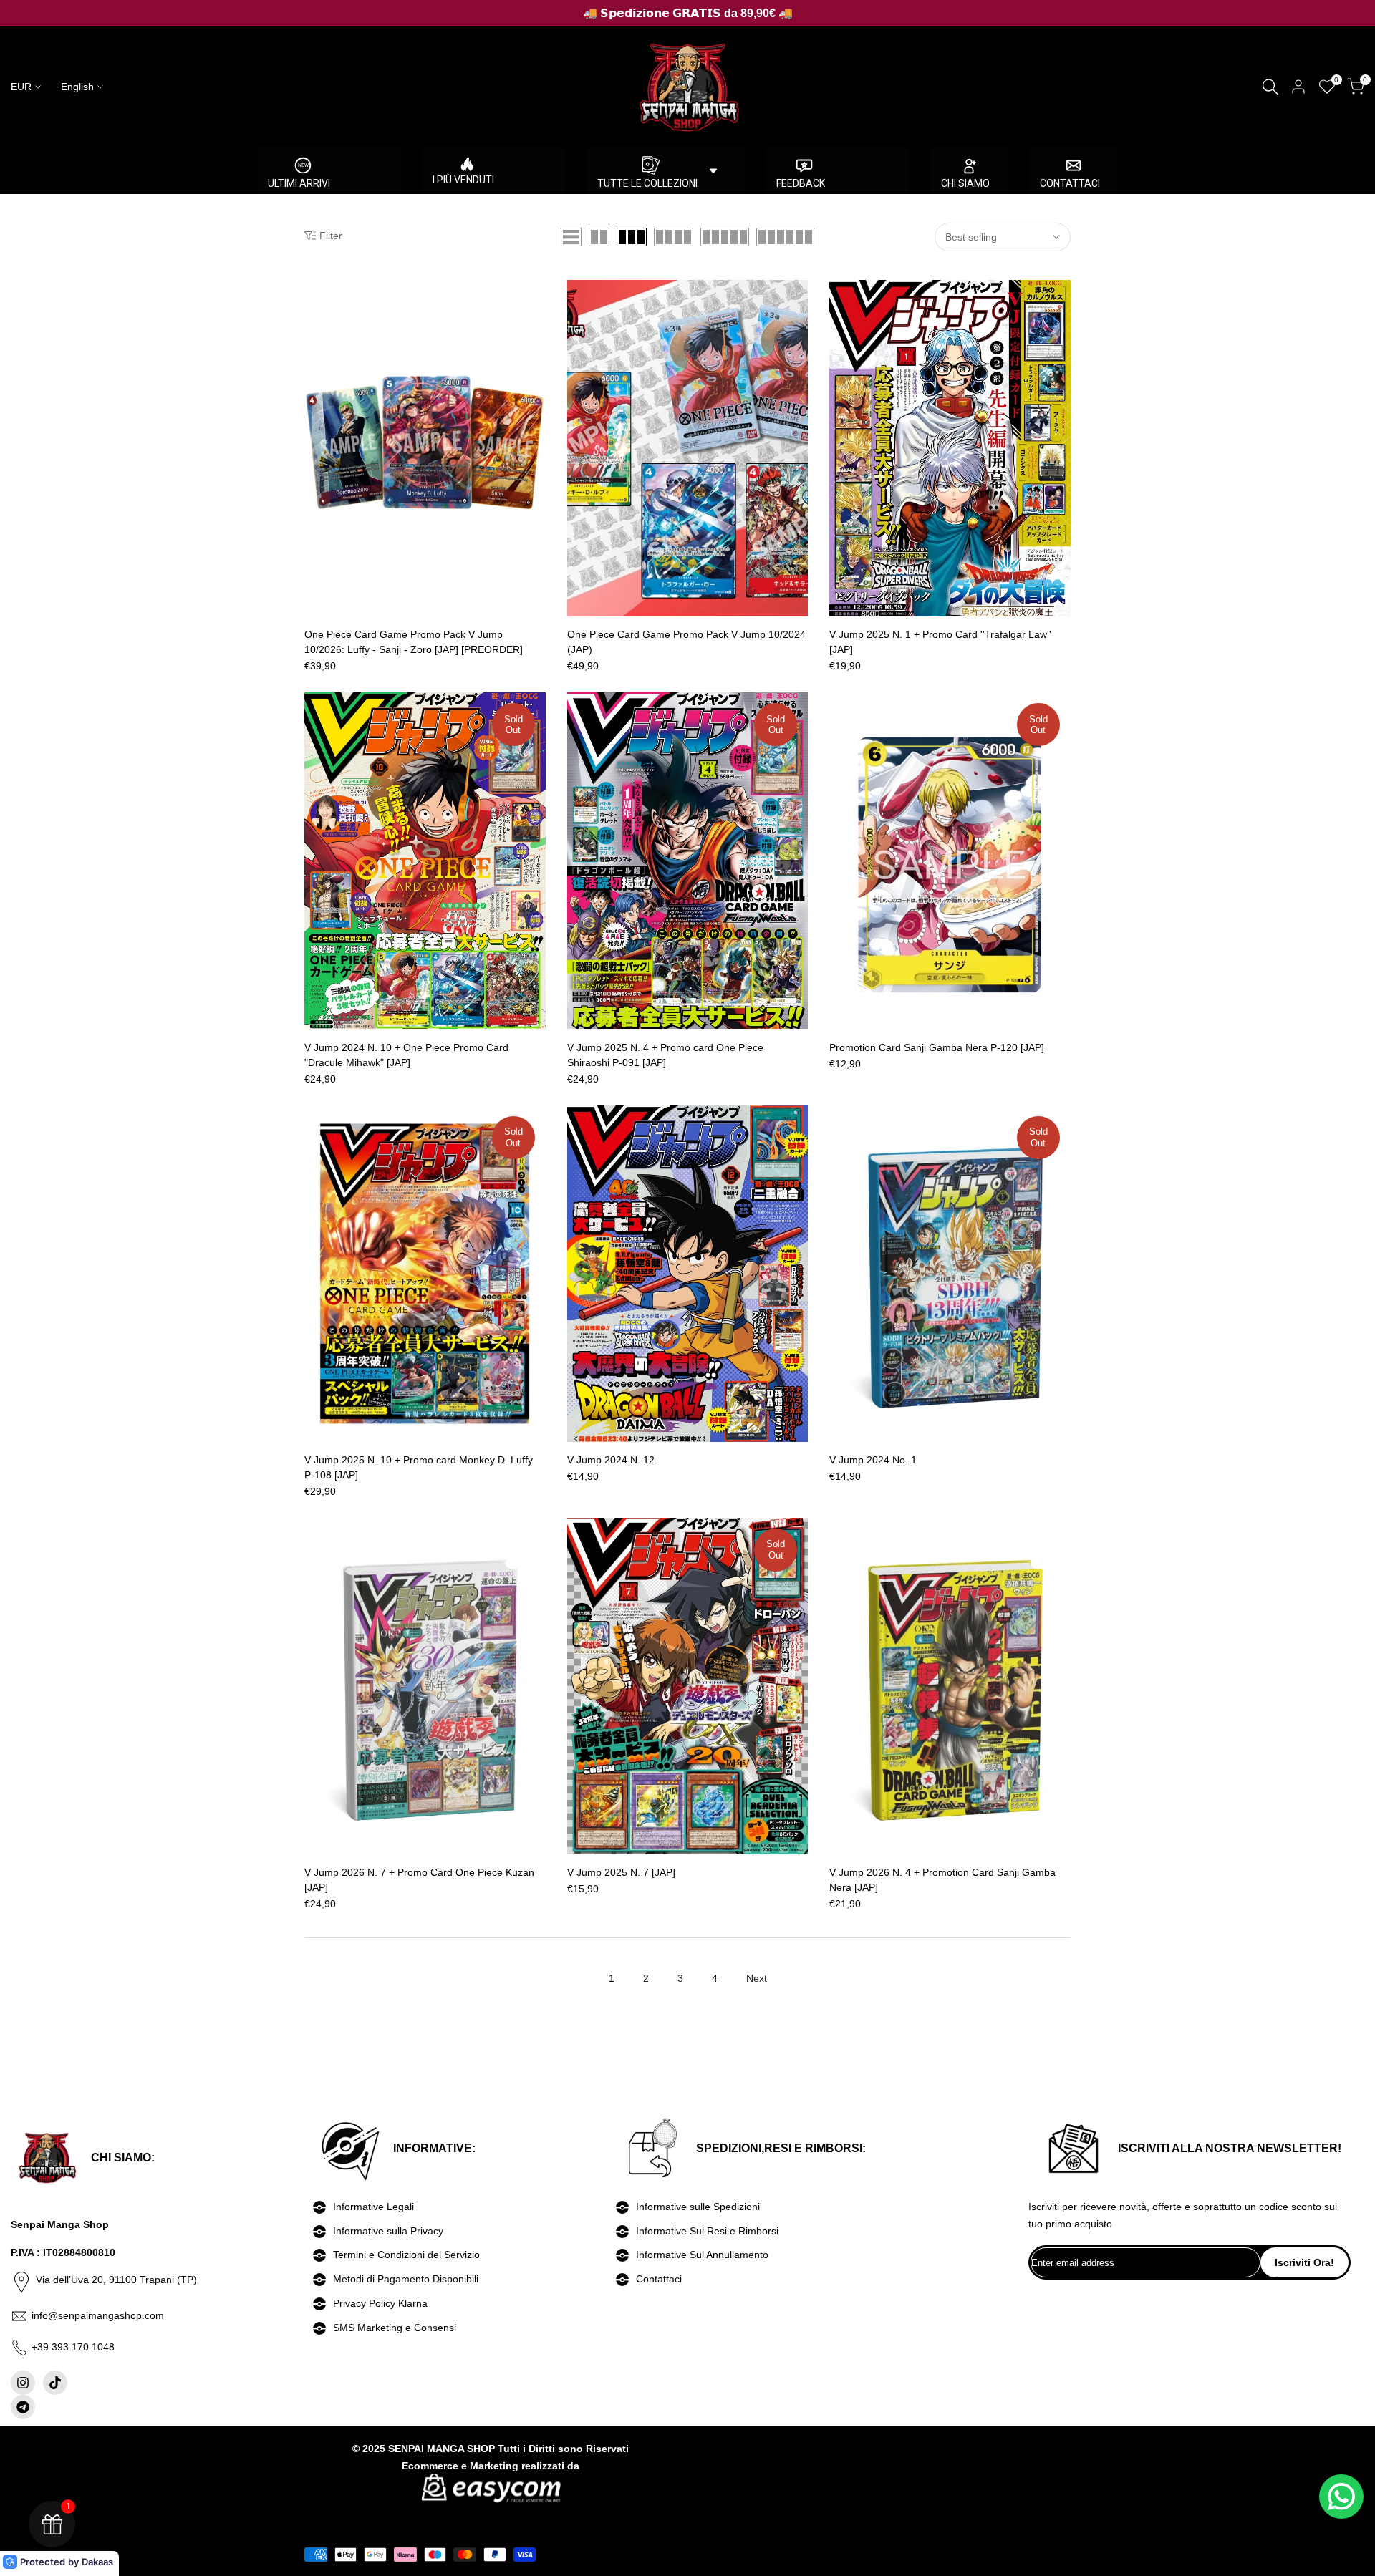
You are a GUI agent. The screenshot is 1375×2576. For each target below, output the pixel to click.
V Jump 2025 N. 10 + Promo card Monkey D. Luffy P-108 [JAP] (419, 1467)
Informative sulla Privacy (388, 2231)
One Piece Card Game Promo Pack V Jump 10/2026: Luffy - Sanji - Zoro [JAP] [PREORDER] (414, 642)
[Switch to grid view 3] (632, 237)
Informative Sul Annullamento (702, 2255)
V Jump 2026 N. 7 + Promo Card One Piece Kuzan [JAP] (419, 1880)
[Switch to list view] (571, 237)
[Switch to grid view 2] (599, 237)
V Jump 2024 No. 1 (873, 1460)
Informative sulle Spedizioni (698, 2207)
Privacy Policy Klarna (380, 2303)
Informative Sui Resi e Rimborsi (707, 2231)
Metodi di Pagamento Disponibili (406, 2279)
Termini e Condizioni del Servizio (406, 2255)
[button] (312, 296)
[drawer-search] (1270, 87)
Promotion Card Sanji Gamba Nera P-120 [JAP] (937, 1047)
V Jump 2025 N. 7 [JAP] (621, 1872)
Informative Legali (373, 2207)
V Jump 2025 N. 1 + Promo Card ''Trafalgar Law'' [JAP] (940, 642)
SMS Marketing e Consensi (395, 2328)
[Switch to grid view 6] (785, 237)
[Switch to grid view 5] (725, 237)
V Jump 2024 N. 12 (611, 1460)
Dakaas (97, 2562)
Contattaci (659, 2279)
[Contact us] (1341, 2497)
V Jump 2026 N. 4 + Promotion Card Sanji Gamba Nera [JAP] (942, 1880)
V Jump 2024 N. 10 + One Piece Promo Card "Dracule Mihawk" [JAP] (406, 1055)
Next (757, 1978)
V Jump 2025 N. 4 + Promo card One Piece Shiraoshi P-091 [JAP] (665, 1055)
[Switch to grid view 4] (674, 237)
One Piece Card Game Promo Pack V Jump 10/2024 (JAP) (686, 642)
